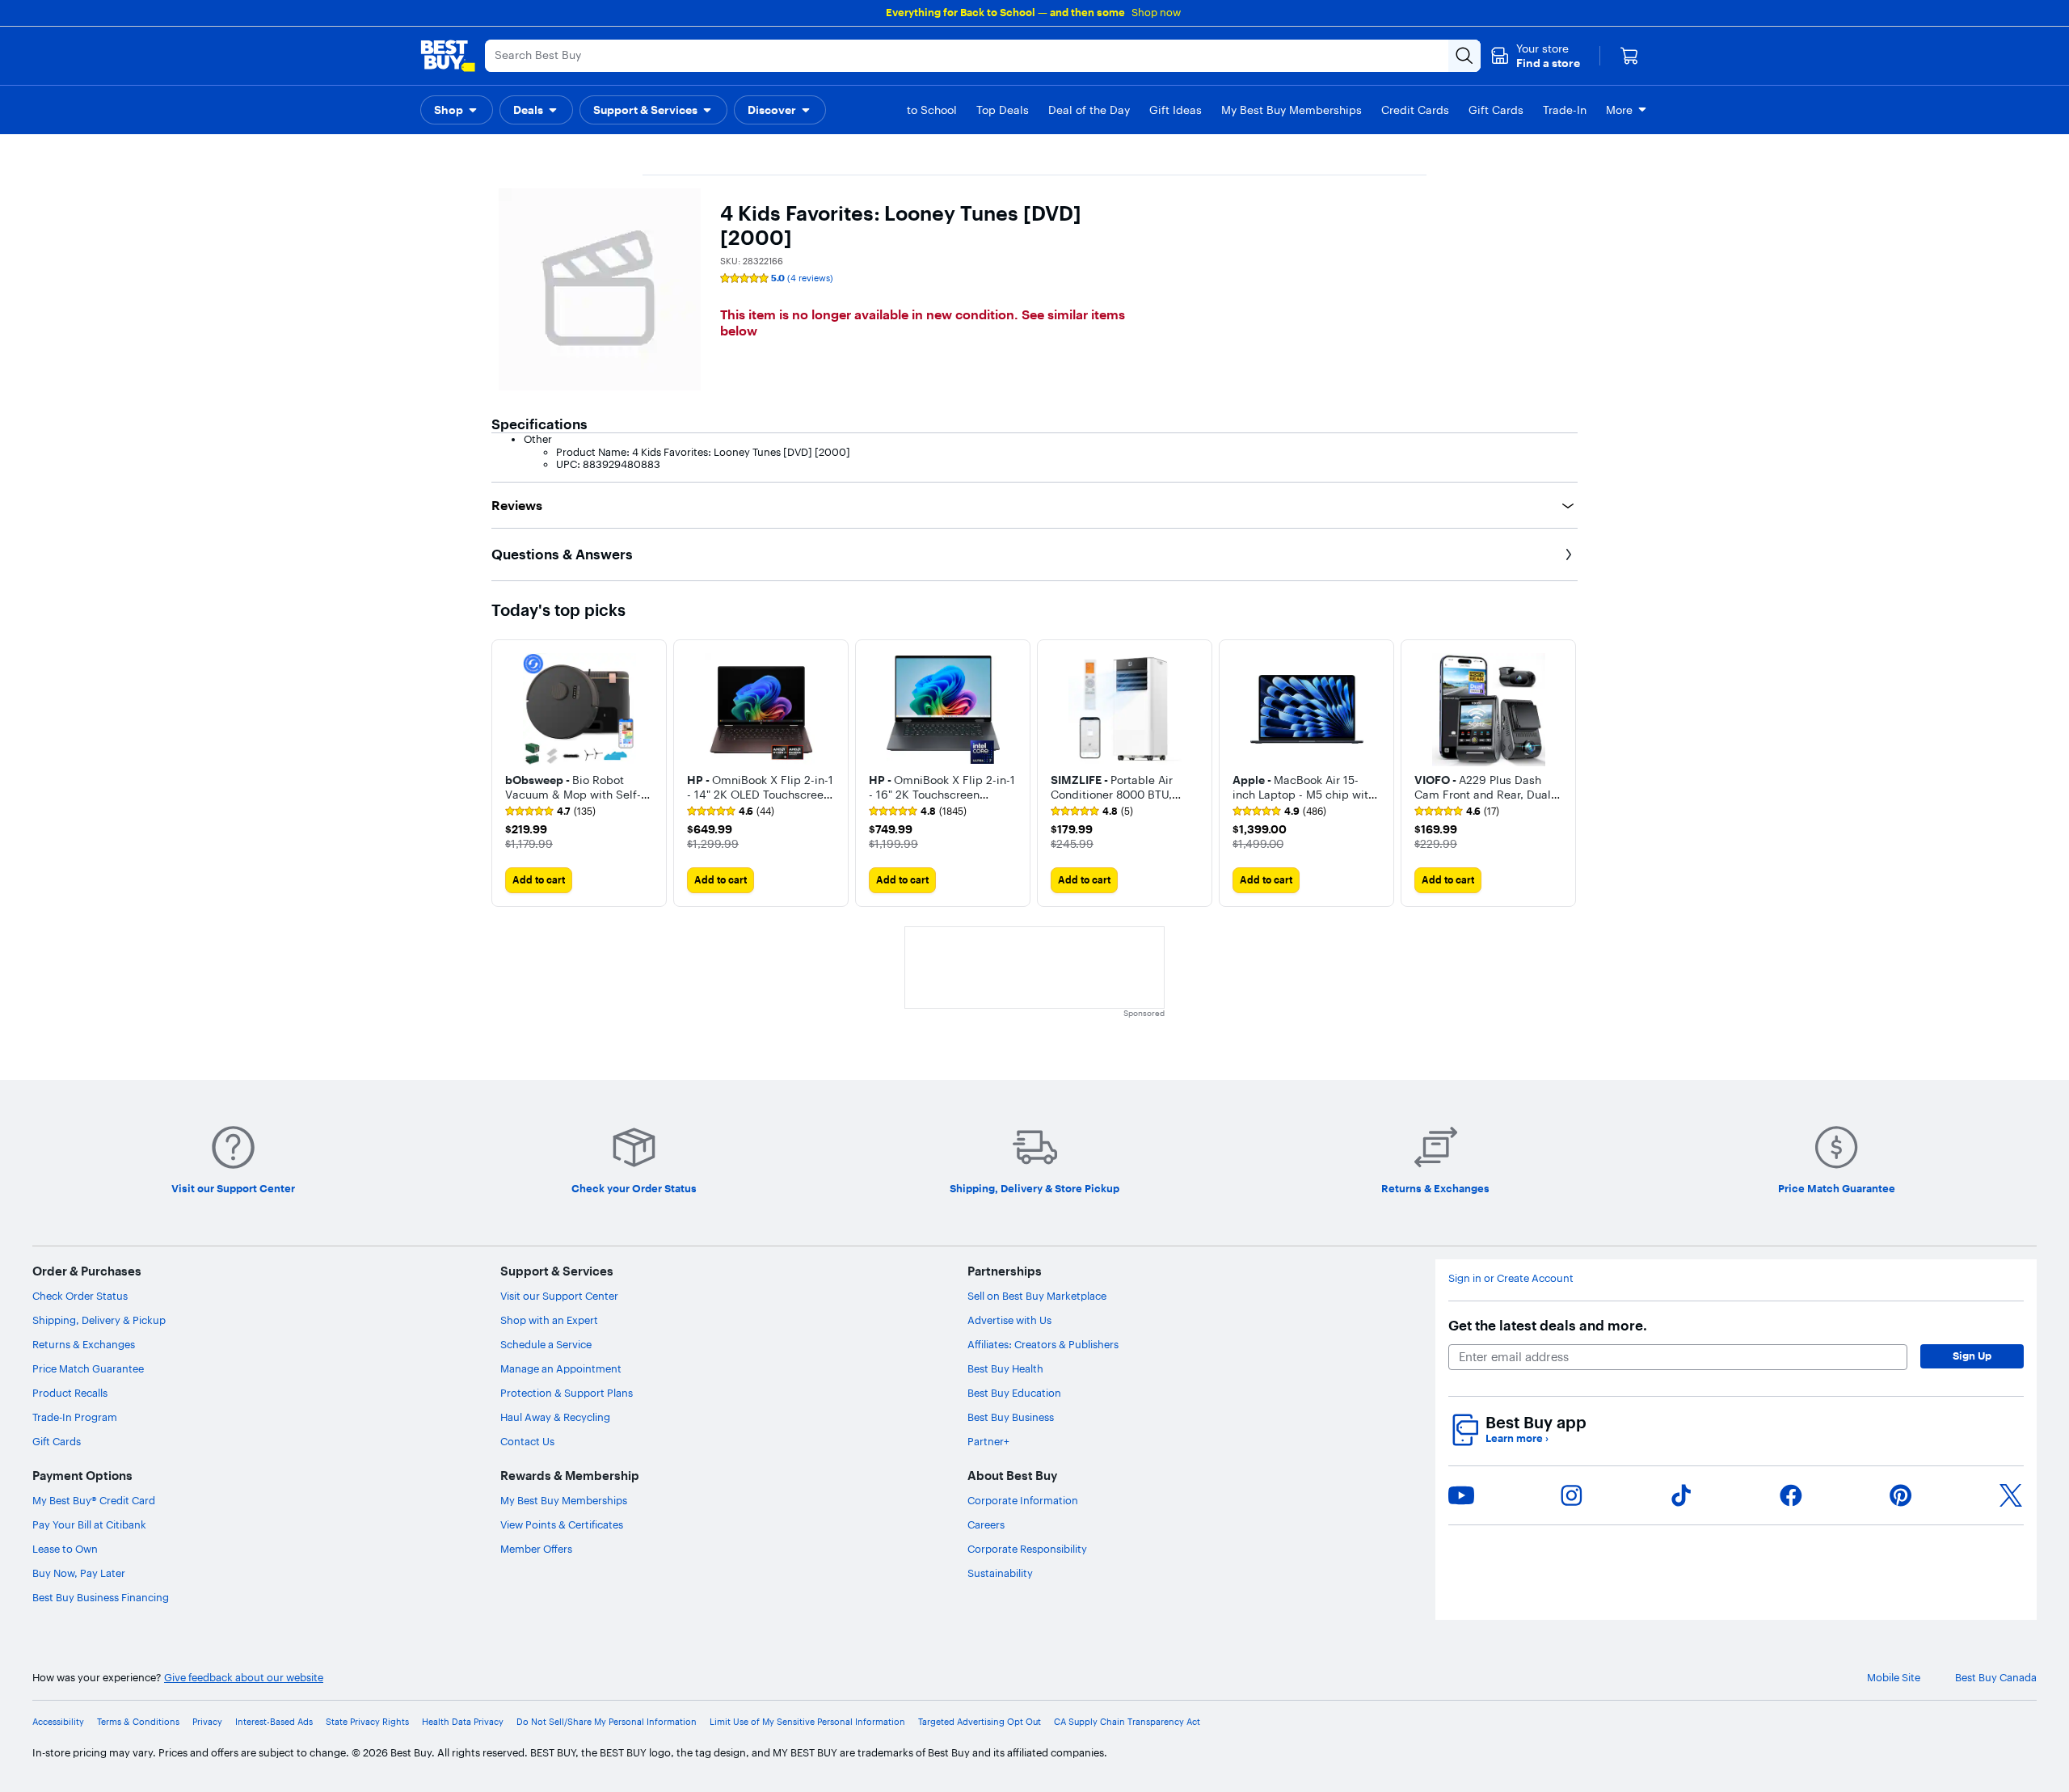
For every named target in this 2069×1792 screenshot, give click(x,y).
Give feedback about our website (244, 1678)
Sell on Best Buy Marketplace (1037, 1296)
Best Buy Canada (1996, 1678)
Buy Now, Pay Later (79, 1573)
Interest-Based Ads (274, 1722)
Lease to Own (65, 1549)
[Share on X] (2011, 1495)
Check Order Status (80, 1296)
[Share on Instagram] (1571, 1495)
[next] (1565, 773)
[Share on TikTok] (1681, 1495)
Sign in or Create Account (1511, 1278)
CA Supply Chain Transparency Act (1127, 1722)
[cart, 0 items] (1629, 56)
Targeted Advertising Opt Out (980, 1722)
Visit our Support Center (559, 1296)
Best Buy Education (1014, 1393)
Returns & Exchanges (84, 1344)
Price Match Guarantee (88, 1368)
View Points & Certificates (562, 1524)
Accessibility (58, 1722)
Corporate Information (1023, 1500)
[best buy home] (448, 56)
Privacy (207, 1722)
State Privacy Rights (367, 1722)
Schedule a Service (546, 1344)
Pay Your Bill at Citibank (89, 1524)
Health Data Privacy (463, 1722)
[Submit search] (1464, 56)
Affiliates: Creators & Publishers (1043, 1344)
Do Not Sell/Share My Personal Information (607, 1722)
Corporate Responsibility (1027, 1549)
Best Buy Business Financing (101, 1597)
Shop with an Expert (549, 1320)
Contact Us (527, 1441)
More (1619, 110)
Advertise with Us (1009, 1320)
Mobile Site (1894, 1678)
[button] (1535, 56)
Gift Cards (57, 1441)
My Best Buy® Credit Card (94, 1500)
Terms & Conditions (138, 1722)
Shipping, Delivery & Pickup (99, 1320)
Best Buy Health (1005, 1368)
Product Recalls (70, 1393)
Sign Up (1972, 1356)
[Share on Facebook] (1791, 1495)
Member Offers (536, 1549)
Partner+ (988, 1441)
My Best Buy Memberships (564, 1500)
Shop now (1156, 12)
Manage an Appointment (561, 1368)
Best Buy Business (1011, 1417)
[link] (550, 812)
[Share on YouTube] (1461, 1495)
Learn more (1517, 1438)
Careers (986, 1524)
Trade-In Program (75, 1417)
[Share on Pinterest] (1901, 1495)
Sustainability (1000, 1573)
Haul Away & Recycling (555, 1417)
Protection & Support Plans (567, 1393)
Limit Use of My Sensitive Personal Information (807, 1722)
